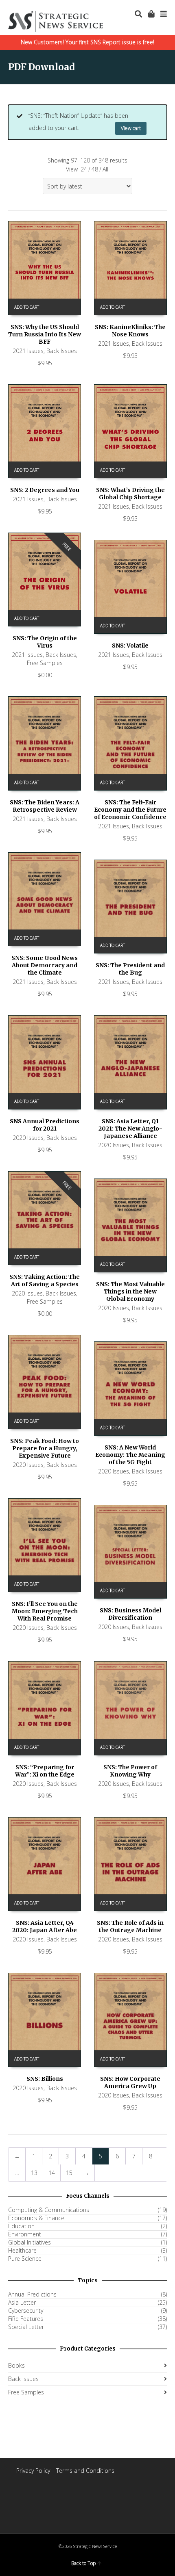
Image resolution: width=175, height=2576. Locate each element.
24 (84, 169)
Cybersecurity (26, 2311)
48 (95, 169)
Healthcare (22, 2251)
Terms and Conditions (85, 2471)
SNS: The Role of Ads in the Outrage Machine (130, 1926)
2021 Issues (28, 351)
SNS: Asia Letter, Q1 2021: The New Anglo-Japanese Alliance (130, 1129)
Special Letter (26, 2327)
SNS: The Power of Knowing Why (130, 1771)
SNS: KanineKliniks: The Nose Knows (130, 331)
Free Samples (45, 663)
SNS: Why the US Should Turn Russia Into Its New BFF (45, 334)
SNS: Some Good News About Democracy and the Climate (45, 965)
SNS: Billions (45, 2079)
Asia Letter (22, 2303)
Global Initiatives (30, 2242)
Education (21, 2226)
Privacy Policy (33, 2471)
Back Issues (62, 351)
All (105, 169)
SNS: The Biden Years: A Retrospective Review (45, 806)
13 (34, 2173)
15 (69, 2173)
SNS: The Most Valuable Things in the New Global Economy (130, 1291)
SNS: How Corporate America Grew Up (130, 2082)
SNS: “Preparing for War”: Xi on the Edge (45, 1771)
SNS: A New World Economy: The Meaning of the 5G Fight (130, 1455)
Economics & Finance (36, 2218)
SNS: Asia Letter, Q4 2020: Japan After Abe (45, 1926)
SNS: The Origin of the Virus (45, 642)
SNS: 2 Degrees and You (45, 490)
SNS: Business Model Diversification (130, 1614)
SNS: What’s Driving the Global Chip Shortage (130, 494)
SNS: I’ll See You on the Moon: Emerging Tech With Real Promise (45, 1611)
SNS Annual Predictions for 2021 (45, 1125)
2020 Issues (28, 1138)
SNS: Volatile (130, 646)
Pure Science (25, 2259)
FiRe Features (26, 2319)
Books (16, 2365)
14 (52, 2173)
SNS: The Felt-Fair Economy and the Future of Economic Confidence (130, 810)
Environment (25, 2234)
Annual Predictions (32, 2294)
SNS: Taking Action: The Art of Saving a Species (45, 1280)
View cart (131, 128)
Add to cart (27, 307)
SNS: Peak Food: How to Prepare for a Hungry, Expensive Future (45, 1448)
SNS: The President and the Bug (130, 969)
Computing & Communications (49, 2210)
